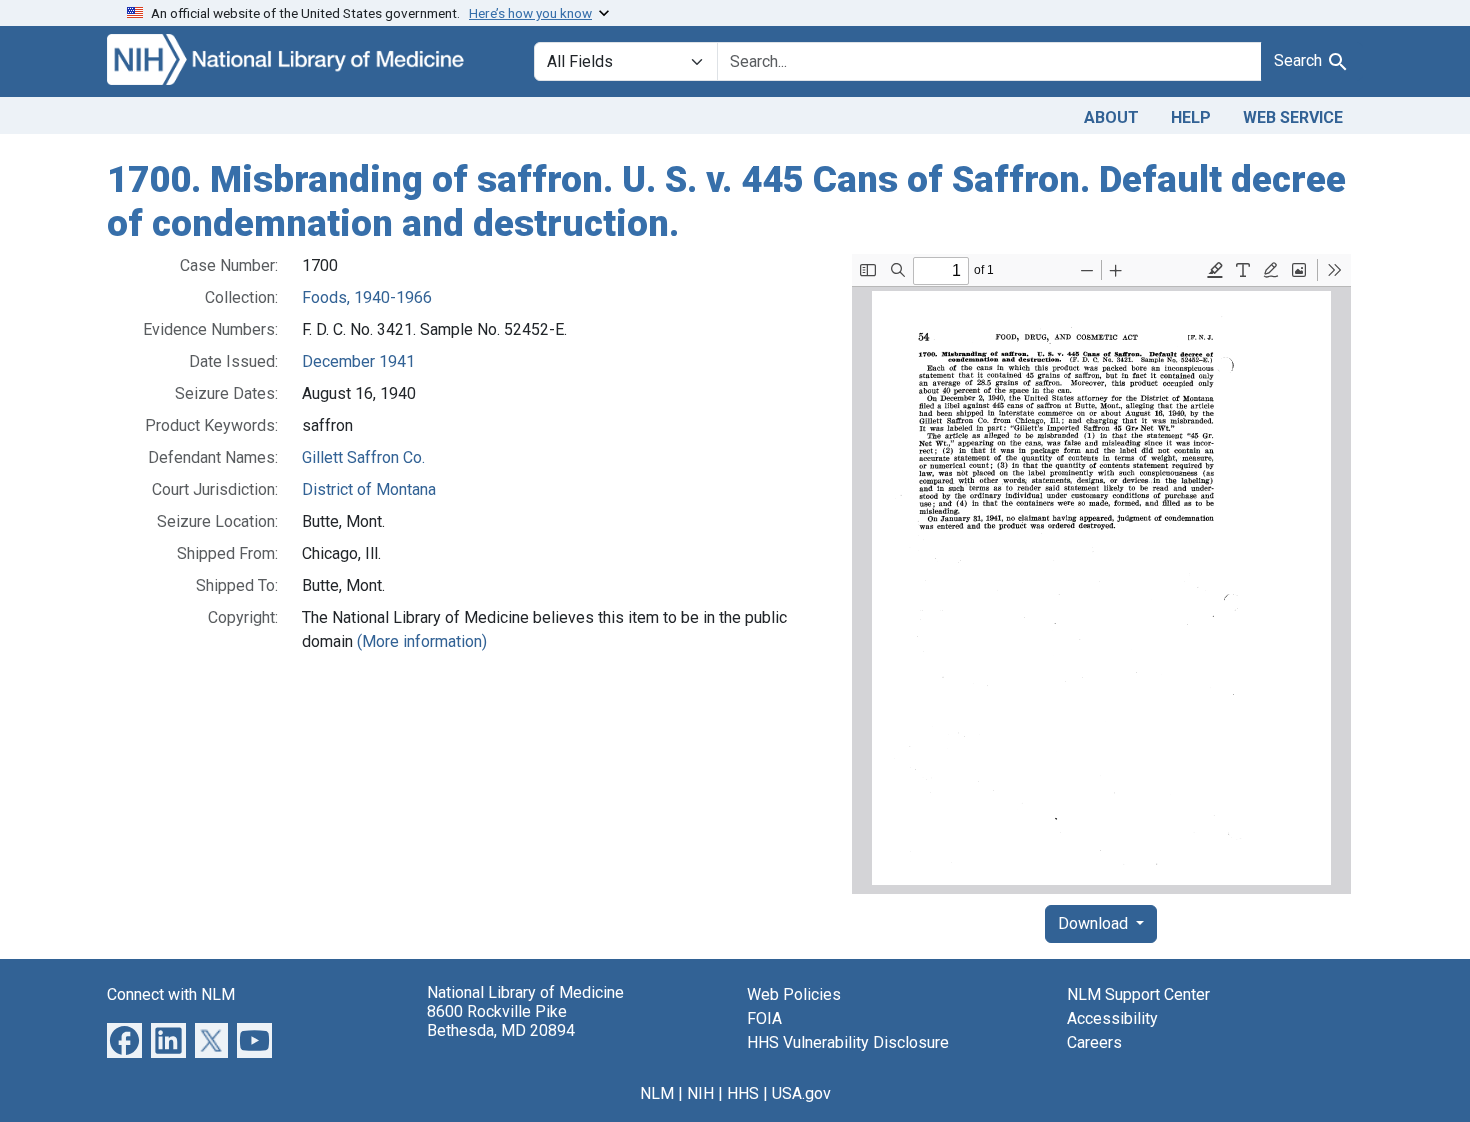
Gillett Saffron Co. (363, 457)
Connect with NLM (171, 994)
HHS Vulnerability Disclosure (848, 1042)
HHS (743, 1093)
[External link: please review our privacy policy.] (124, 1039)
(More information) (422, 641)
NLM (657, 1093)
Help (1191, 117)
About (1111, 117)
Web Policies (794, 994)
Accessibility (1112, 1018)
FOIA (764, 1018)
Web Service (1293, 117)
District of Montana (369, 489)
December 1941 (358, 361)
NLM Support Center (1138, 994)
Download (1095, 923)
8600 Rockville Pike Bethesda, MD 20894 (501, 1021)
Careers (1094, 1042)
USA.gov (801, 1093)
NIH (700, 1093)
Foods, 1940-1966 (367, 297)
